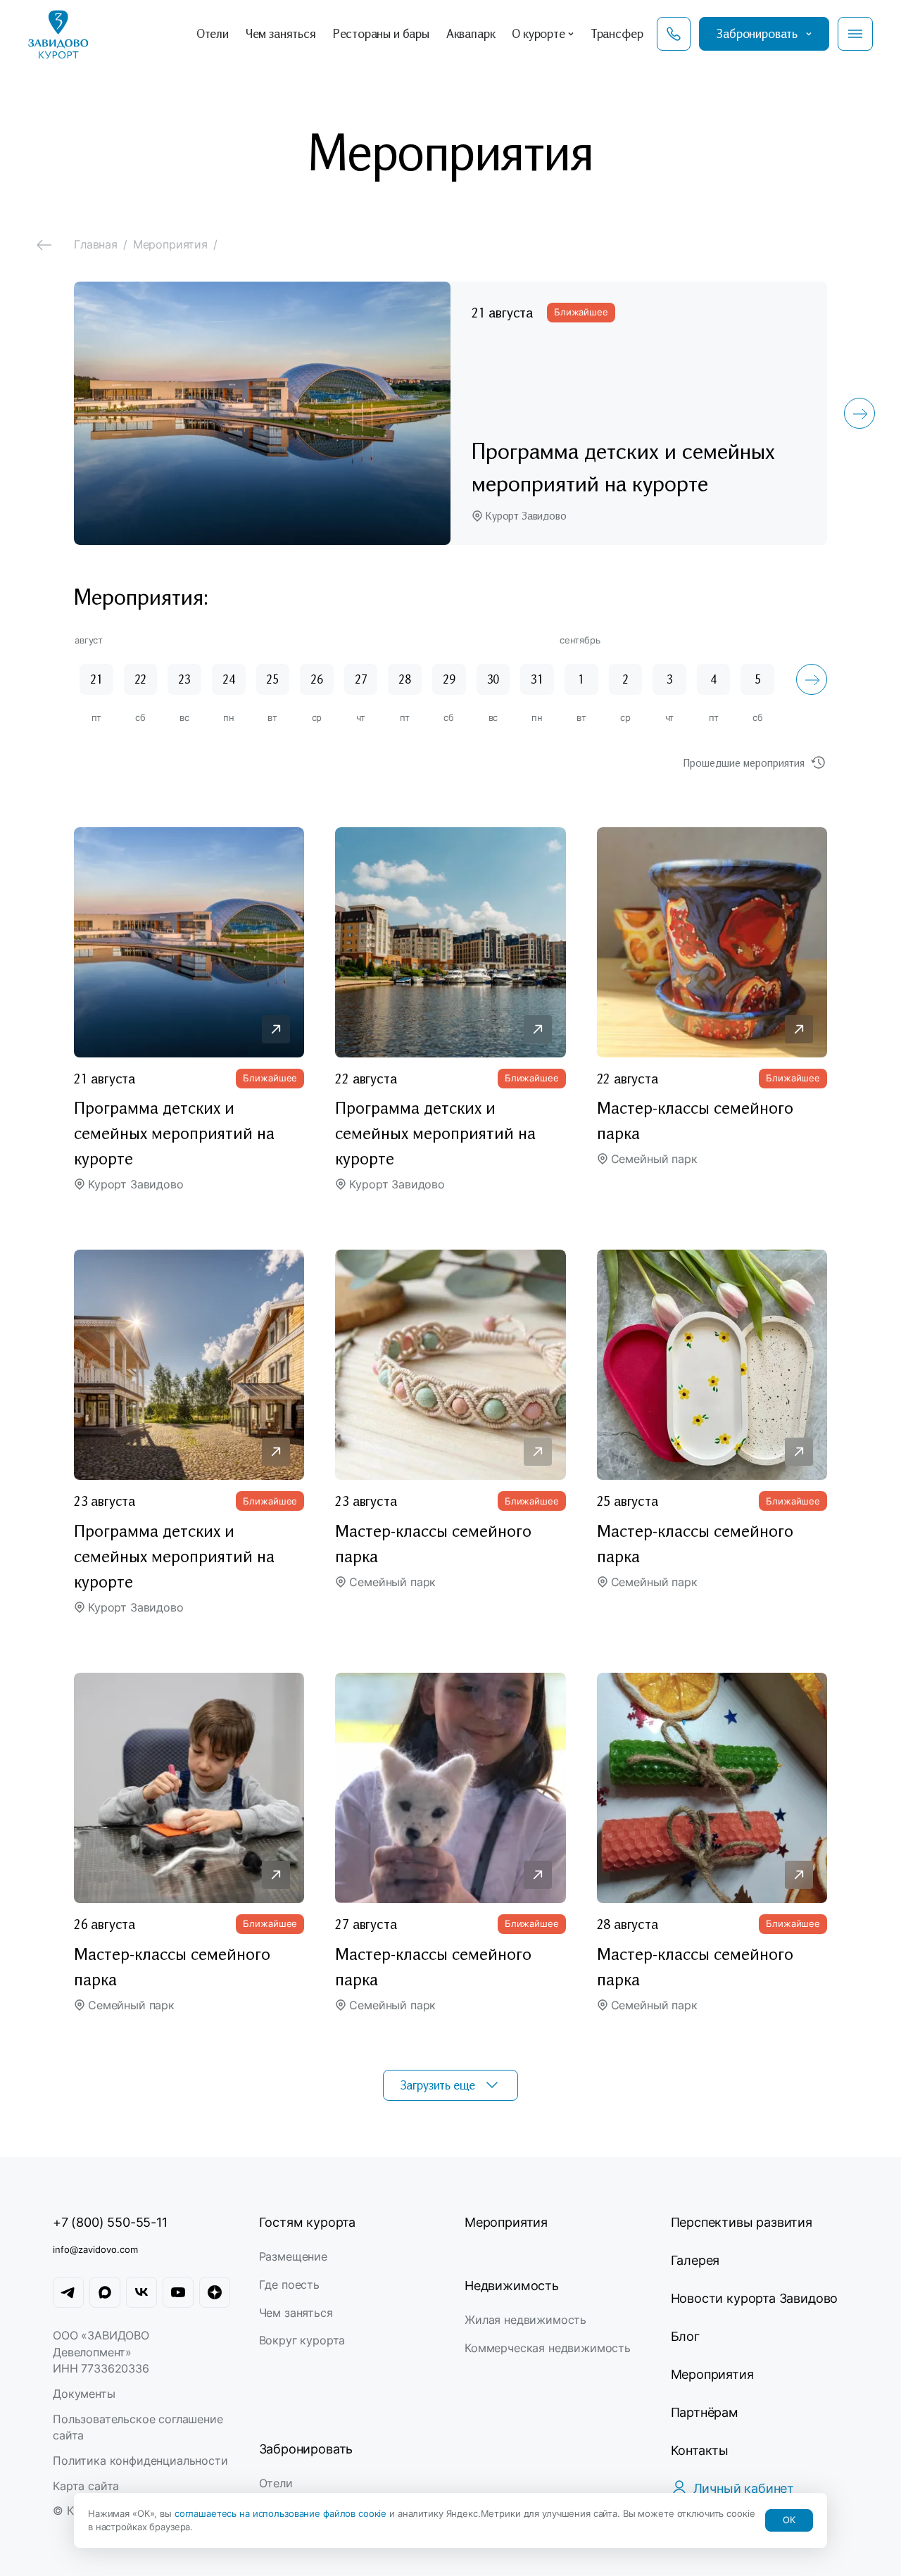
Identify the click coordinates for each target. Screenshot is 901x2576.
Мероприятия (506, 2222)
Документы (84, 2394)
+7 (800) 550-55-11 (110, 2222)
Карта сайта (86, 2486)
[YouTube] (178, 2292)
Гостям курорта (307, 2222)
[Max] (105, 2292)
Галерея (695, 2260)
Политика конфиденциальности (140, 2461)
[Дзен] (215, 2292)
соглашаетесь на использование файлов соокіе (282, 2513)
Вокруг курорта (302, 2340)
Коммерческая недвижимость (548, 2348)
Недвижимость (512, 2286)
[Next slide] (859, 413)
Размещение (293, 2256)
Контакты (700, 2450)
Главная (96, 244)
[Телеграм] (68, 2292)
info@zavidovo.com (95, 2249)
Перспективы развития (742, 2222)
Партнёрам (705, 2412)
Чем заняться (296, 2313)
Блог (685, 2336)
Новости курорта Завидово (755, 2298)
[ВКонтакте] (141, 2292)
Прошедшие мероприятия (744, 762)
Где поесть (289, 2285)
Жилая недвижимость (525, 2320)
